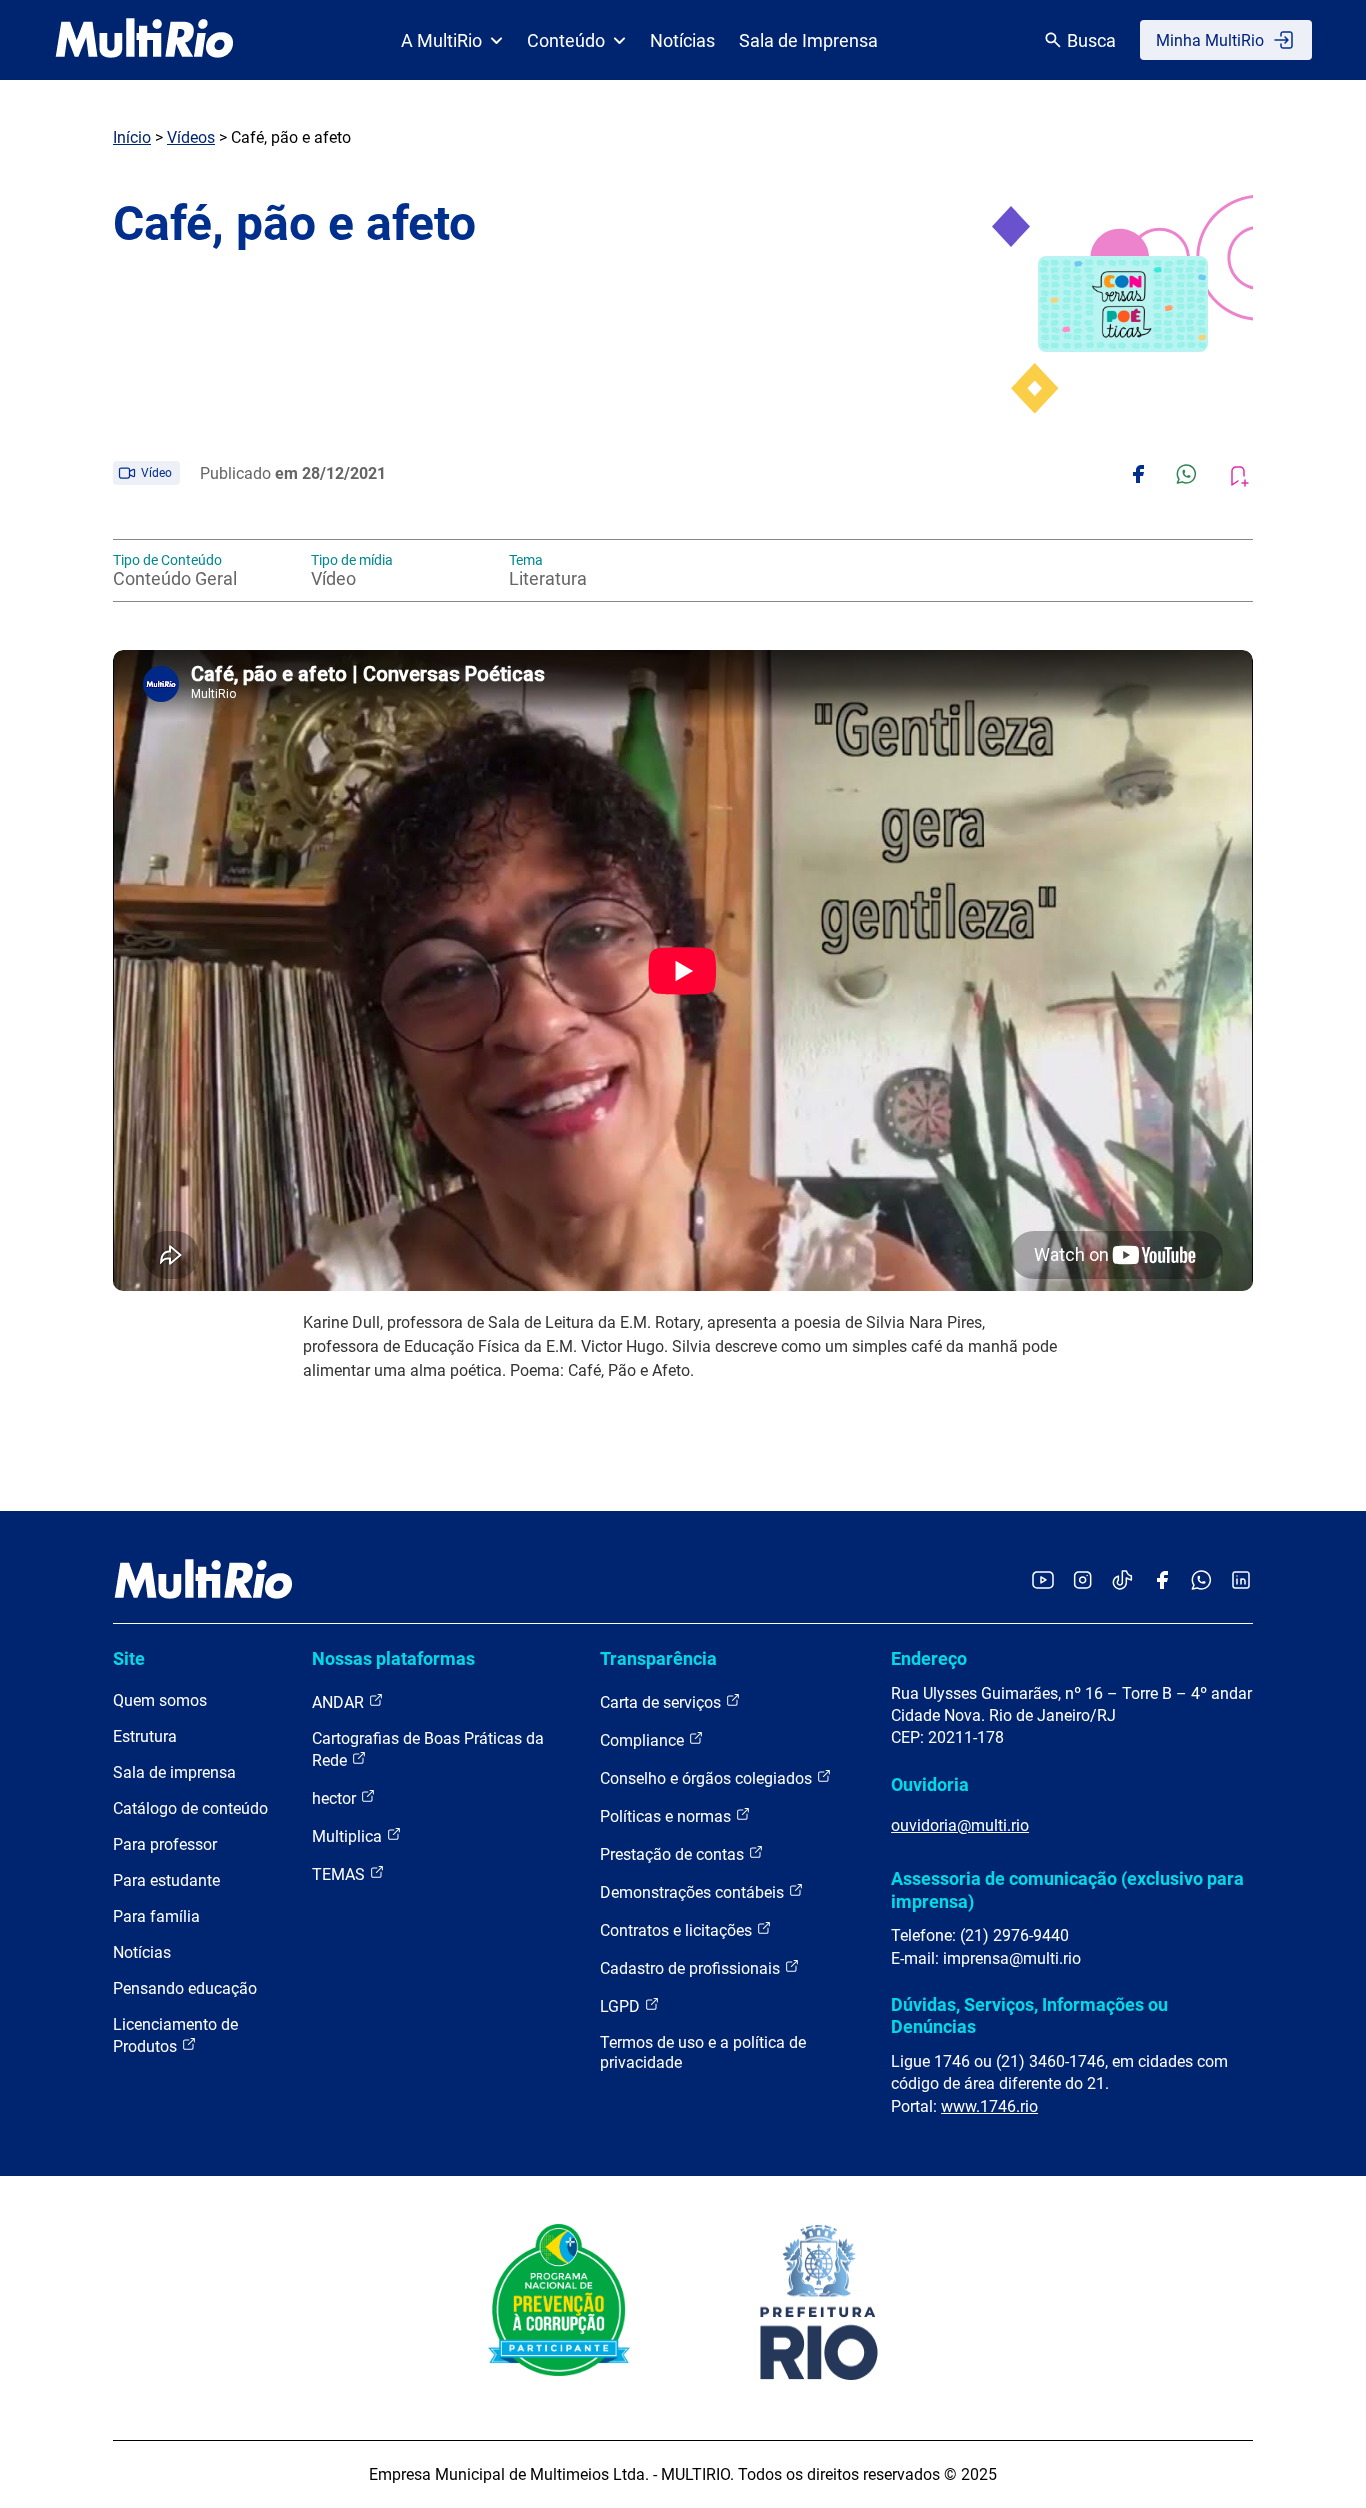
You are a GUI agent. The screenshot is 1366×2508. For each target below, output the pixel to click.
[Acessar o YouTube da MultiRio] (1043, 1581)
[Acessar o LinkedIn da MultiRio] (1241, 1581)
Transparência (658, 1658)
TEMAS (340, 1874)
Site (129, 1658)
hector (336, 1798)
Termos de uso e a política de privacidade (703, 2052)
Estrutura (145, 1736)
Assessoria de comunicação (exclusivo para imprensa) (1067, 1889)
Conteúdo (566, 40)
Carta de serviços (662, 1702)
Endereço (929, 1658)
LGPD (622, 2006)
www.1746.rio (989, 2106)
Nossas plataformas (393, 1658)
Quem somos (160, 1700)
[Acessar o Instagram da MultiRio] (1082, 1581)
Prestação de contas (674, 1854)
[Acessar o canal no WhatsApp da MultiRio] (1201, 1581)
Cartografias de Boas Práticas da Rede (428, 1749)
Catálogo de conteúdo (190, 1808)
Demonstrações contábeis (694, 1892)
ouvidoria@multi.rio (960, 1825)
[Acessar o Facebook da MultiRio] (1162, 1581)
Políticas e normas (667, 1816)
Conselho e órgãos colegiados (708, 1778)
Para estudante (166, 1880)
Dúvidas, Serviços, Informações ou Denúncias (1029, 2015)
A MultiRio (441, 40)
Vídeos (191, 137)
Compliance (644, 1740)
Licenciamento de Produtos (175, 2035)
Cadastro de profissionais (692, 1968)
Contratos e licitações (678, 1930)
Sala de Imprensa (808, 40)
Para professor (165, 1844)
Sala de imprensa (174, 1772)
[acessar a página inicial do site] (144, 40)
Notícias (682, 40)
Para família (156, 1916)
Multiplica (349, 1836)
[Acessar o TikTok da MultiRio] (1122, 1581)
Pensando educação (185, 1988)
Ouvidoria (930, 1784)
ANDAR (340, 1702)
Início (132, 137)
